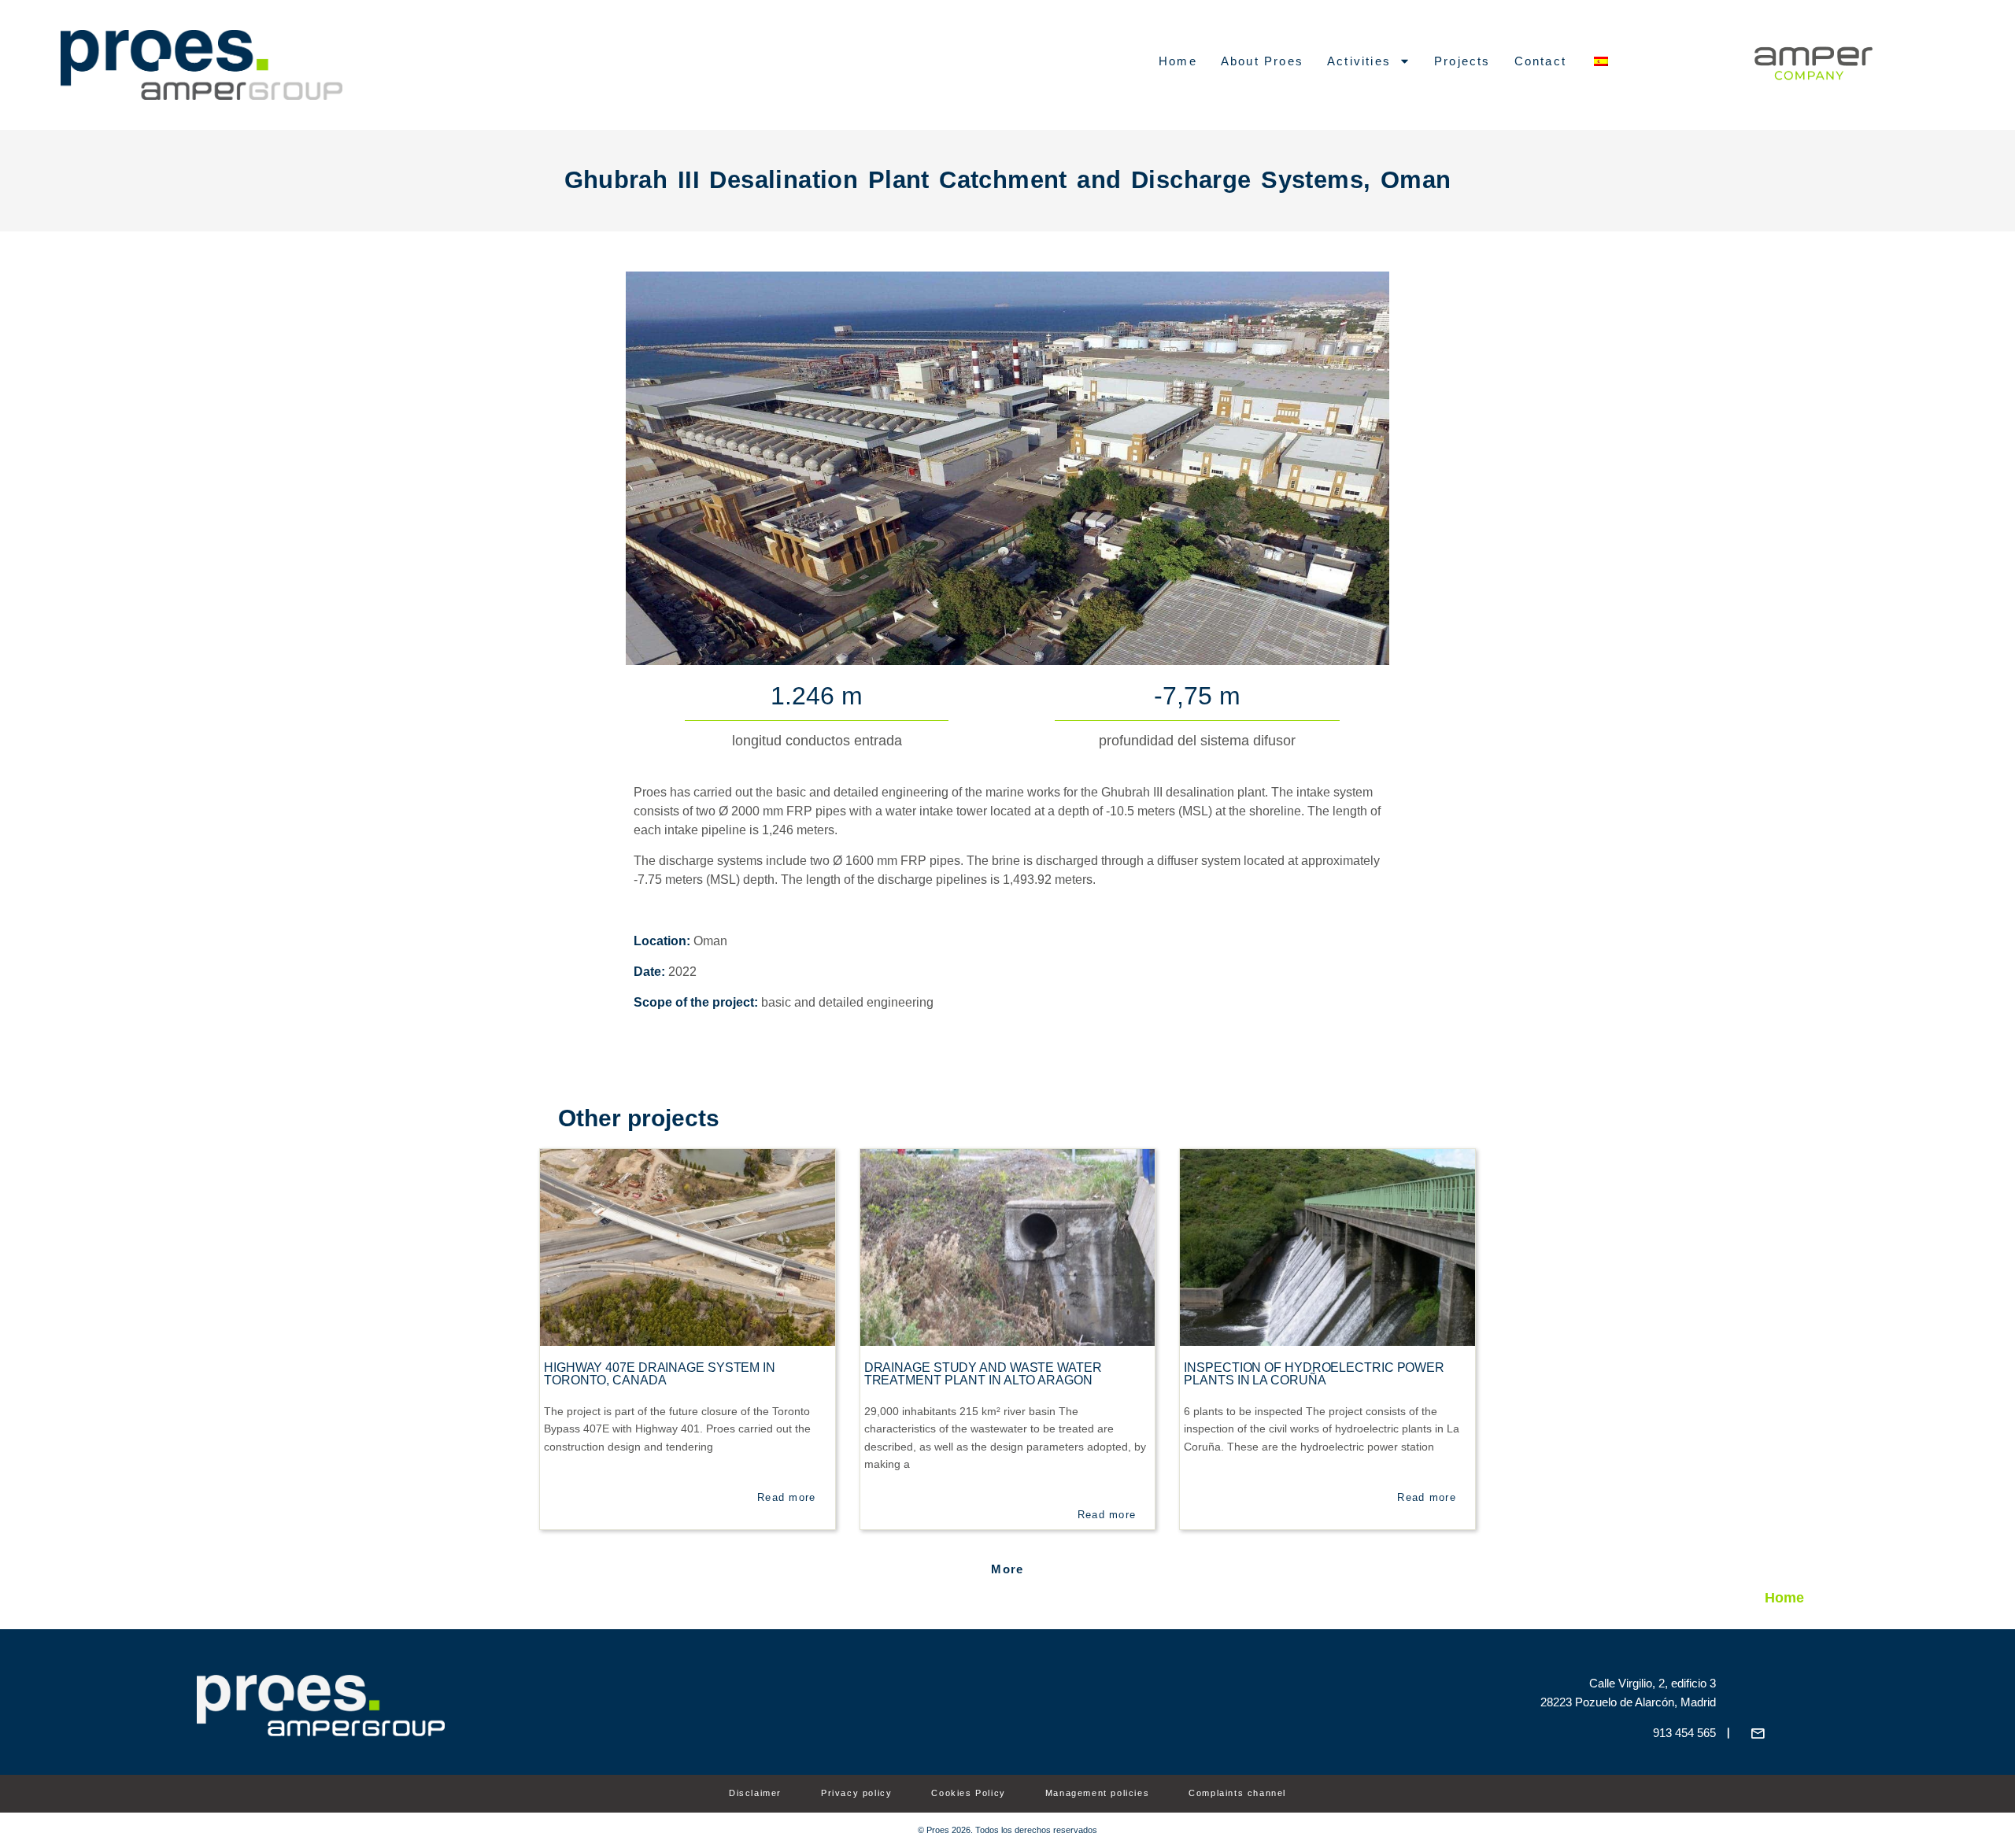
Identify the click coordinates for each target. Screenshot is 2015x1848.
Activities (1359, 61)
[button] (1007, 1569)
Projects (1462, 61)
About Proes (1262, 61)
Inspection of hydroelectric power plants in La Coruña (1314, 1374)
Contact (1540, 61)
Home (1178, 61)
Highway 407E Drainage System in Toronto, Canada (660, 1374)
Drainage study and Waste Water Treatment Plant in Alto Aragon (983, 1374)
